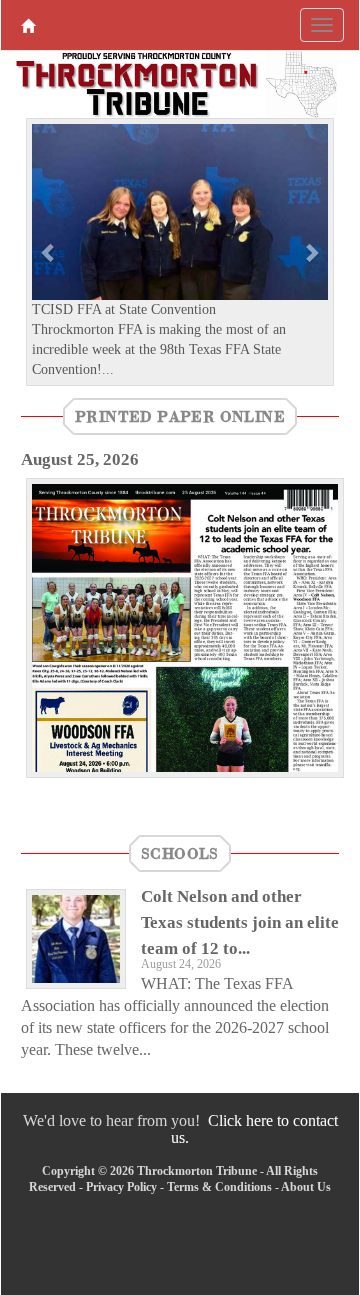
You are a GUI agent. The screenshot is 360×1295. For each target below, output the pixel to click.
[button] (49, 251)
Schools (180, 853)
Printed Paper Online (180, 416)
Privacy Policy (121, 1187)
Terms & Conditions (219, 1187)
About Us (306, 1187)
